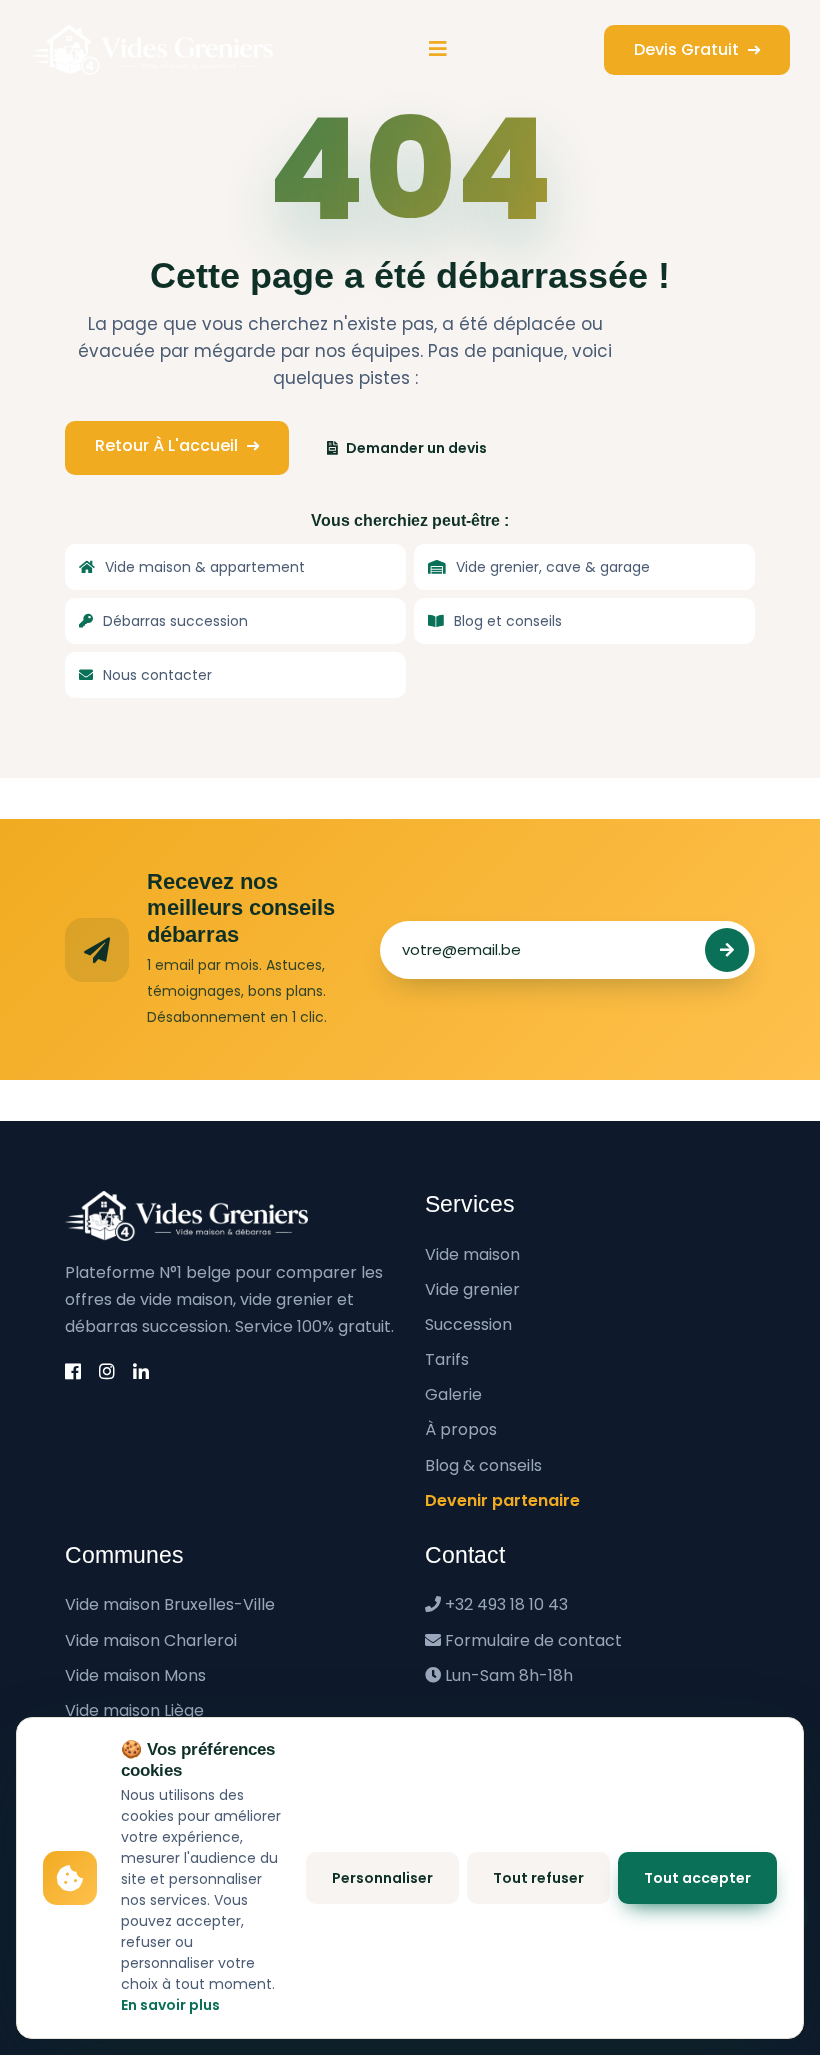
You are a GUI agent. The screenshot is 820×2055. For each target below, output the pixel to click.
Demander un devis (416, 448)
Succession (468, 1324)
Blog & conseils (483, 1465)
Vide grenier (472, 1289)
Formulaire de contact (533, 1640)
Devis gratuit (688, 49)
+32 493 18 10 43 (506, 1604)
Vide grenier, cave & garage (553, 567)
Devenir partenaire (502, 1500)
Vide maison (472, 1254)
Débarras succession (175, 621)
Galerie (453, 1394)
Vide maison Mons (135, 1675)
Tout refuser (538, 1878)
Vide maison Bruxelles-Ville (170, 1604)
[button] (438, 49)
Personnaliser (382, 1878)
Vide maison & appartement (205, 567)
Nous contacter (157, 675)
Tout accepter (697, 1878)
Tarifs (447, 1359)
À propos (461, 1429)
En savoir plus (170, 2005)
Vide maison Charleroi (151, 1640)
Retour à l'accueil (168, 445)
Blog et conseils (508, 621)
